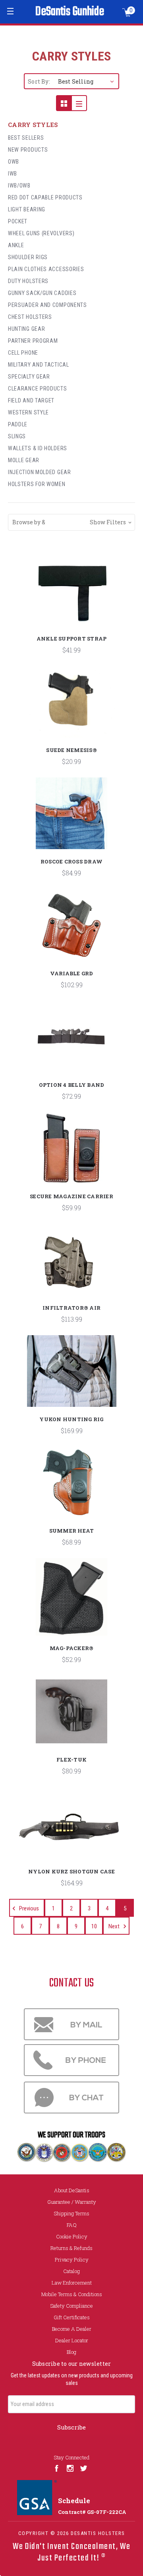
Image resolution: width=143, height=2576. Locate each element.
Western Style (28, 412)
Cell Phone (23, 353)
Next (115, 1926)
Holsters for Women (37, 484)
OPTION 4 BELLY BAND (72, 1085)
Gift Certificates (72, 2317)
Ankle (16, 245)
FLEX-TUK (71, 1760)
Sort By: (39, 81)
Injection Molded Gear (40, 472)
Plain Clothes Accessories (46, 269)
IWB (13, 174)
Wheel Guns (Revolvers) (41, 233)
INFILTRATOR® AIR (71, 1308)
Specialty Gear (29, 377)
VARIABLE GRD (72, 973)
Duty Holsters (28, 281)
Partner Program (33, 341)
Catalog (71, 2271)
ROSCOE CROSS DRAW (71, 861)
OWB (14, 162)
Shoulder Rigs (28, 257)
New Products (28, 150)
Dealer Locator (72, 2340)
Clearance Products (38, 389)
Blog (71, 2352)
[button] (71, 522)
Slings (17, 436)
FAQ (72, 2225)
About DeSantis (72, 2190)
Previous (28, 1908)
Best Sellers (26, 138)
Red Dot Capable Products (45, 197)
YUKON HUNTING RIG (71, 1419)
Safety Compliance (71, 2306)
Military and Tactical (39, 365)
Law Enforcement (72, 2283)
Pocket (18, 221)
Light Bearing (27, 209)
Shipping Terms (71, 2213)
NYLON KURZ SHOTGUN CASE (71, 1871)
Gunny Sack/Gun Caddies (42, 293)
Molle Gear (24, 460)
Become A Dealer (72, 2329)
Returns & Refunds (71, 2248)
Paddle (18, 424)
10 (94, 1926)
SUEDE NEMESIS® (71, 750)
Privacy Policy (72, 2260)
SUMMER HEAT (72, 1531)
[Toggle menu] (11, 11)
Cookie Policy (72, 2236)
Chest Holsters (30, 317)
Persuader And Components (47, 305)
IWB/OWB (19, 186)
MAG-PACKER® (72, 1648)
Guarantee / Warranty (72, 2202)
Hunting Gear (26, 329)
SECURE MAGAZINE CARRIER (71, 1196)
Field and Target (31, 400)
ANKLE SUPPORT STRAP (72, 639)
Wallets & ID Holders (38, 448)
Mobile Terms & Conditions (72, 2294)
